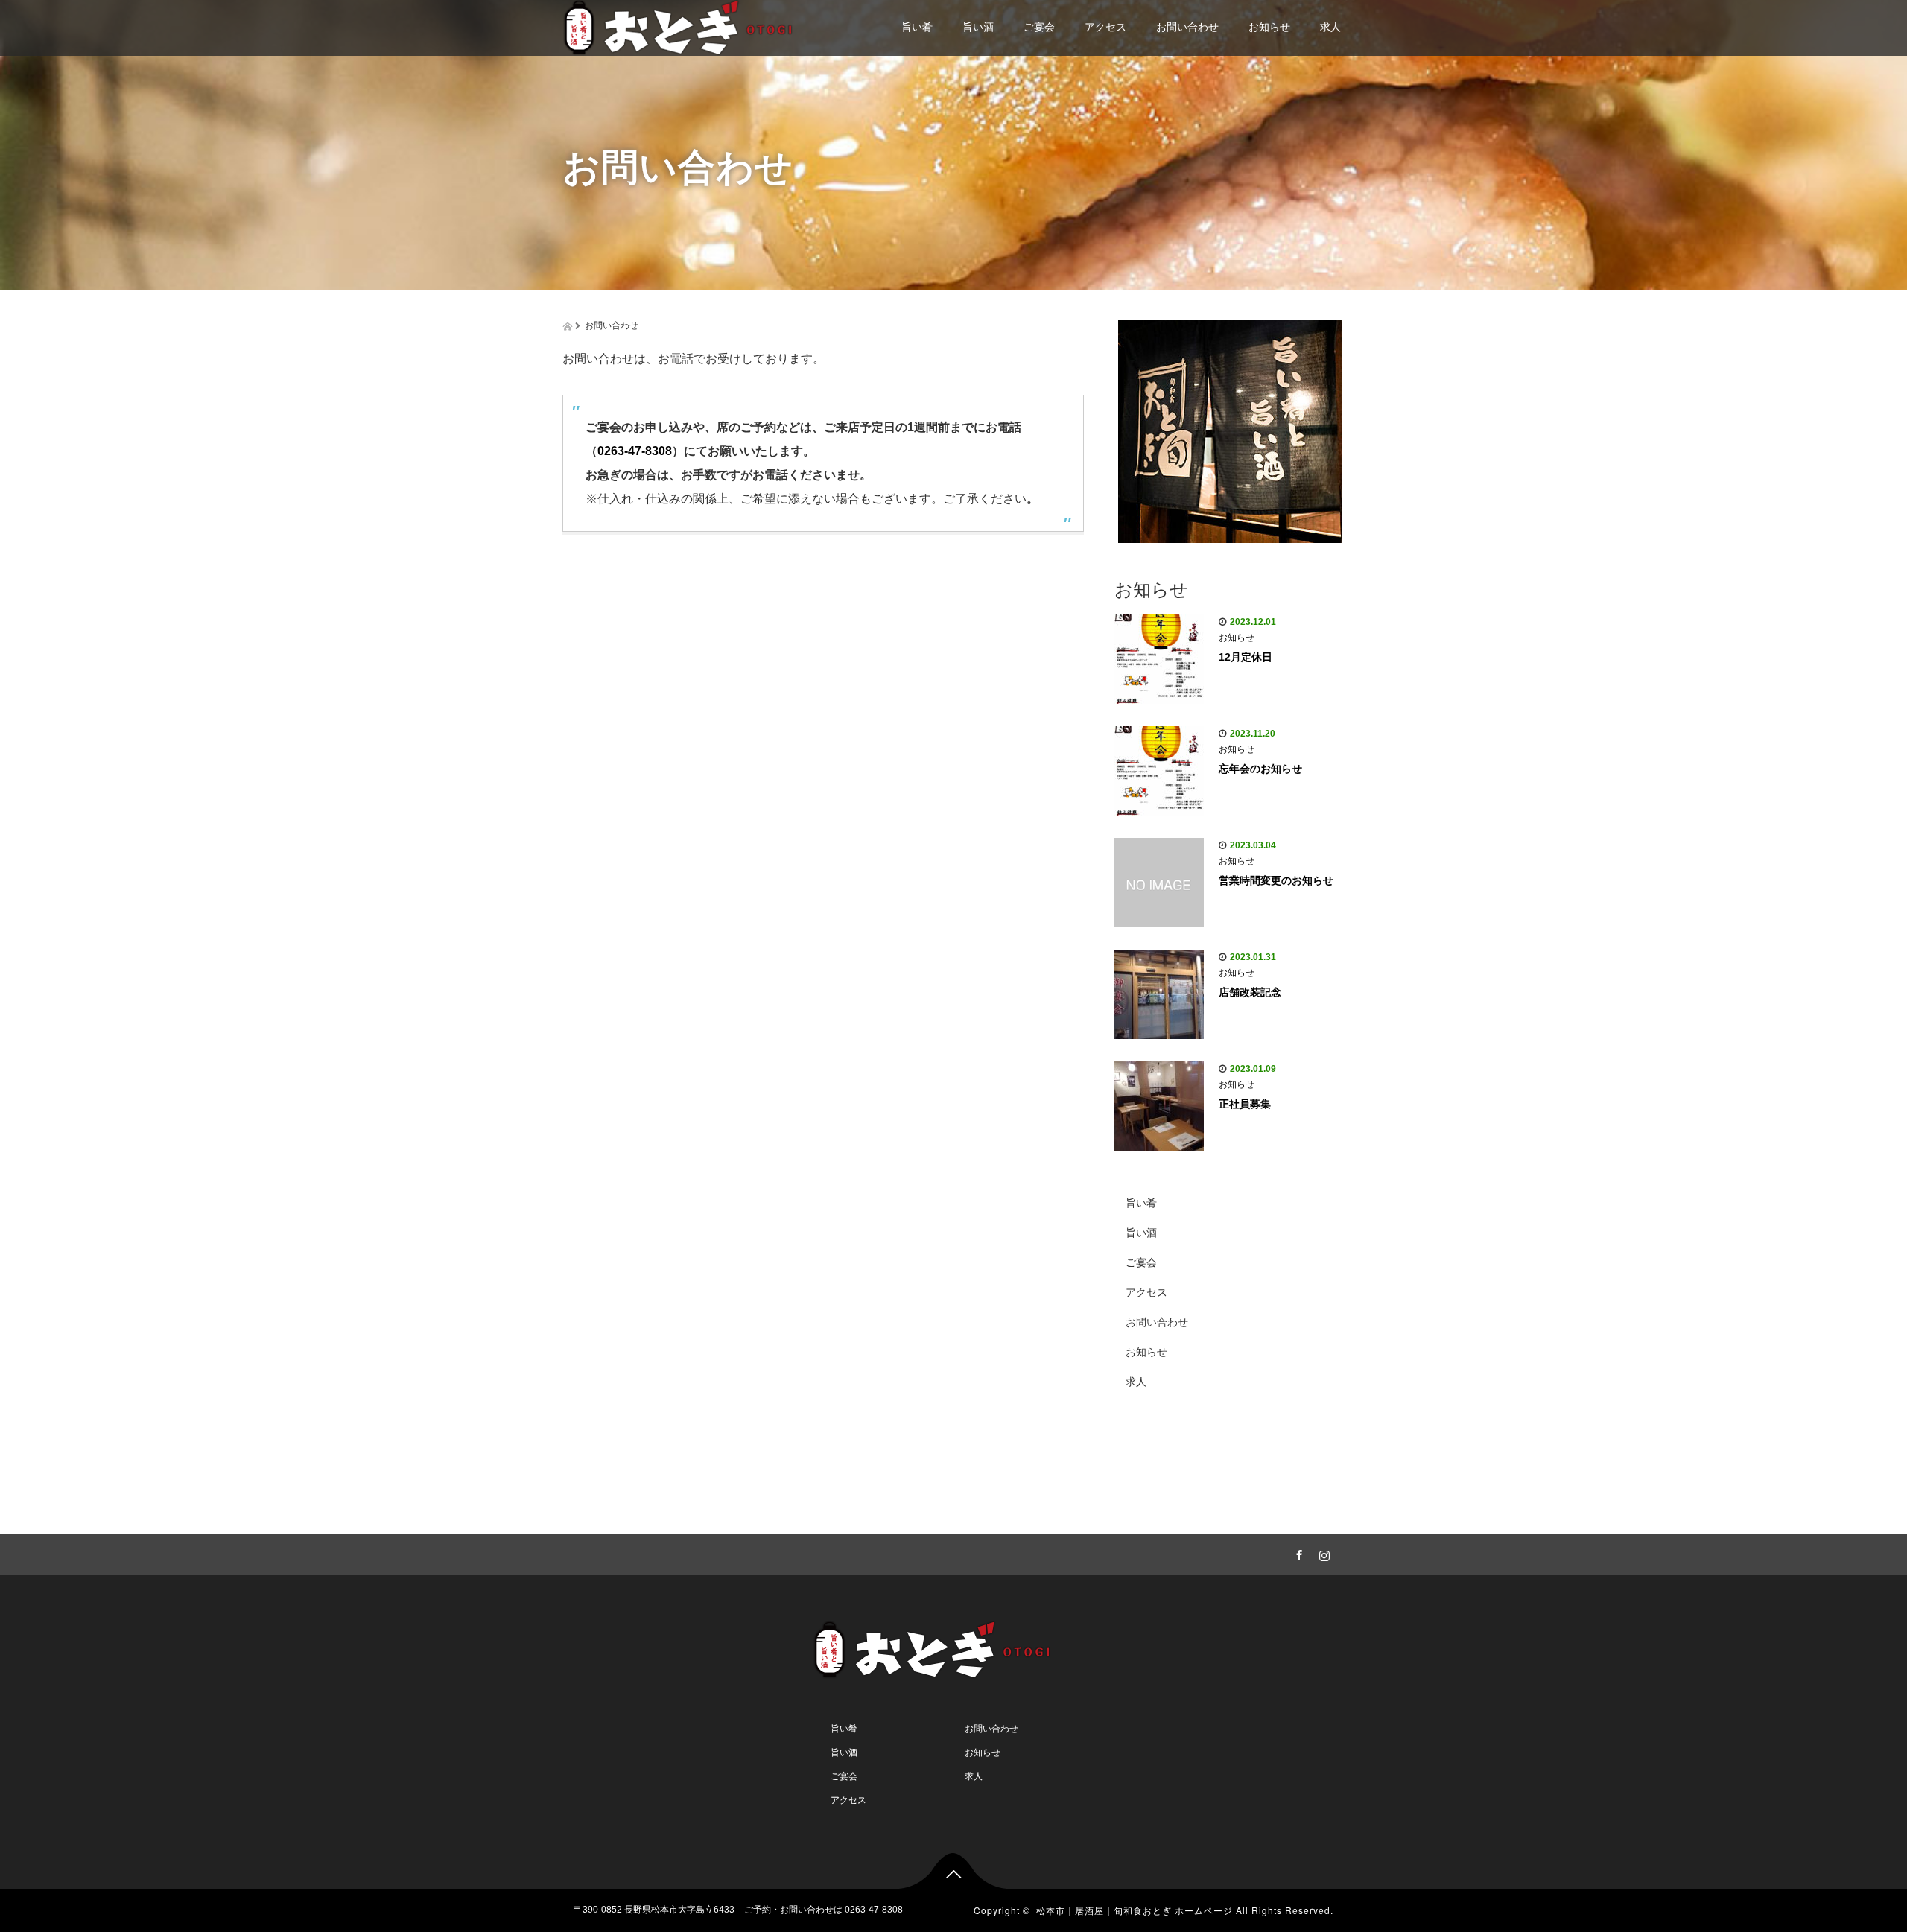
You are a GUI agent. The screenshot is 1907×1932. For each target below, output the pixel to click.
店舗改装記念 (1250, 992)
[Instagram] (1322, 1553)
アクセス (1105, 27)
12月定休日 (1246, 657)
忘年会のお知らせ (1260, 769)
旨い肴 (917, 27)
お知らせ (1269, 27)
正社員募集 (1245, 1104)
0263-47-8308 (635, 451)
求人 (1330, 27)
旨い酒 (978, 27)
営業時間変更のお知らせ (1276, 880)
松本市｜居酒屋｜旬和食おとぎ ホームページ (1135, 1910)
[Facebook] (1297, 1553)
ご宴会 (1039, 27)
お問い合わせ (1187, 27)
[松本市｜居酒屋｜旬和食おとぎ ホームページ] (704, 28)
